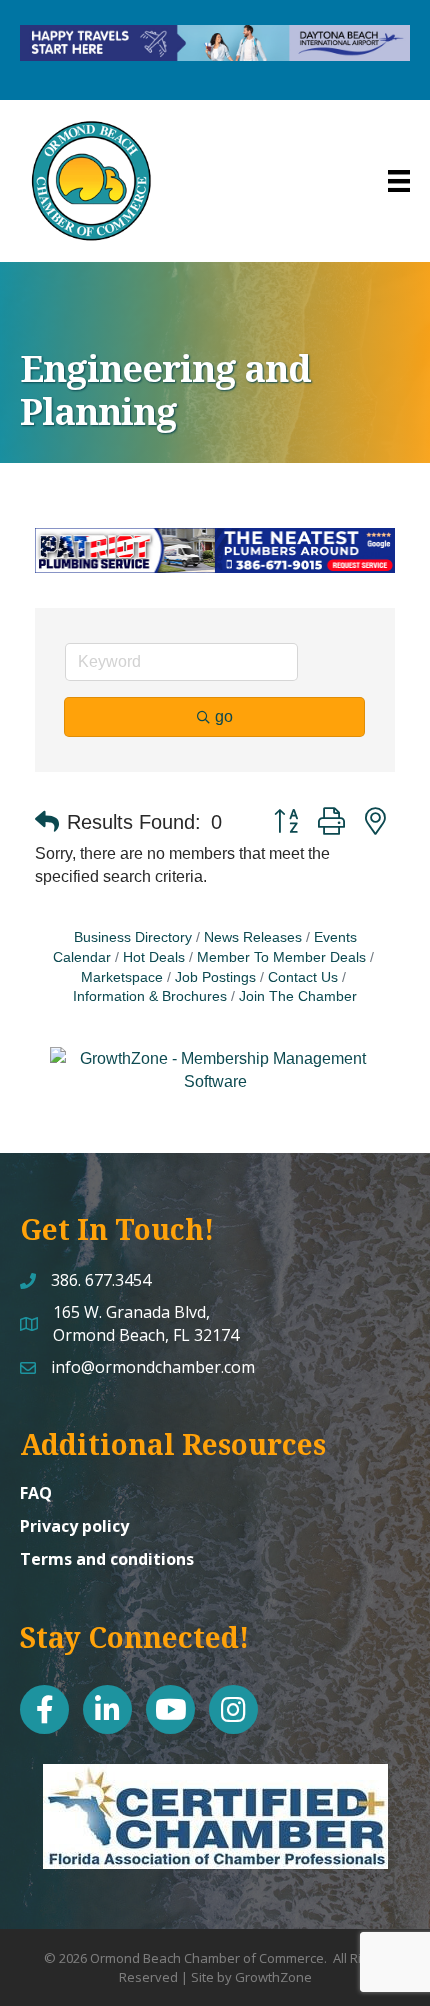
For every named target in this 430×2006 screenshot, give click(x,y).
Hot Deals (154, 957)
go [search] (224, 716)
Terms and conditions (107, 1559)
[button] (47, 822)
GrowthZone (273, 1977)
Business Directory (133, 937)
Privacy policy (74, 1526)
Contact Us (303, 977)
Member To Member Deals (281, 957)
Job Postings (215, 977)
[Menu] (399, 181)
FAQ (36, 1493)
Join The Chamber (298, 996)
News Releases (253, 937)
